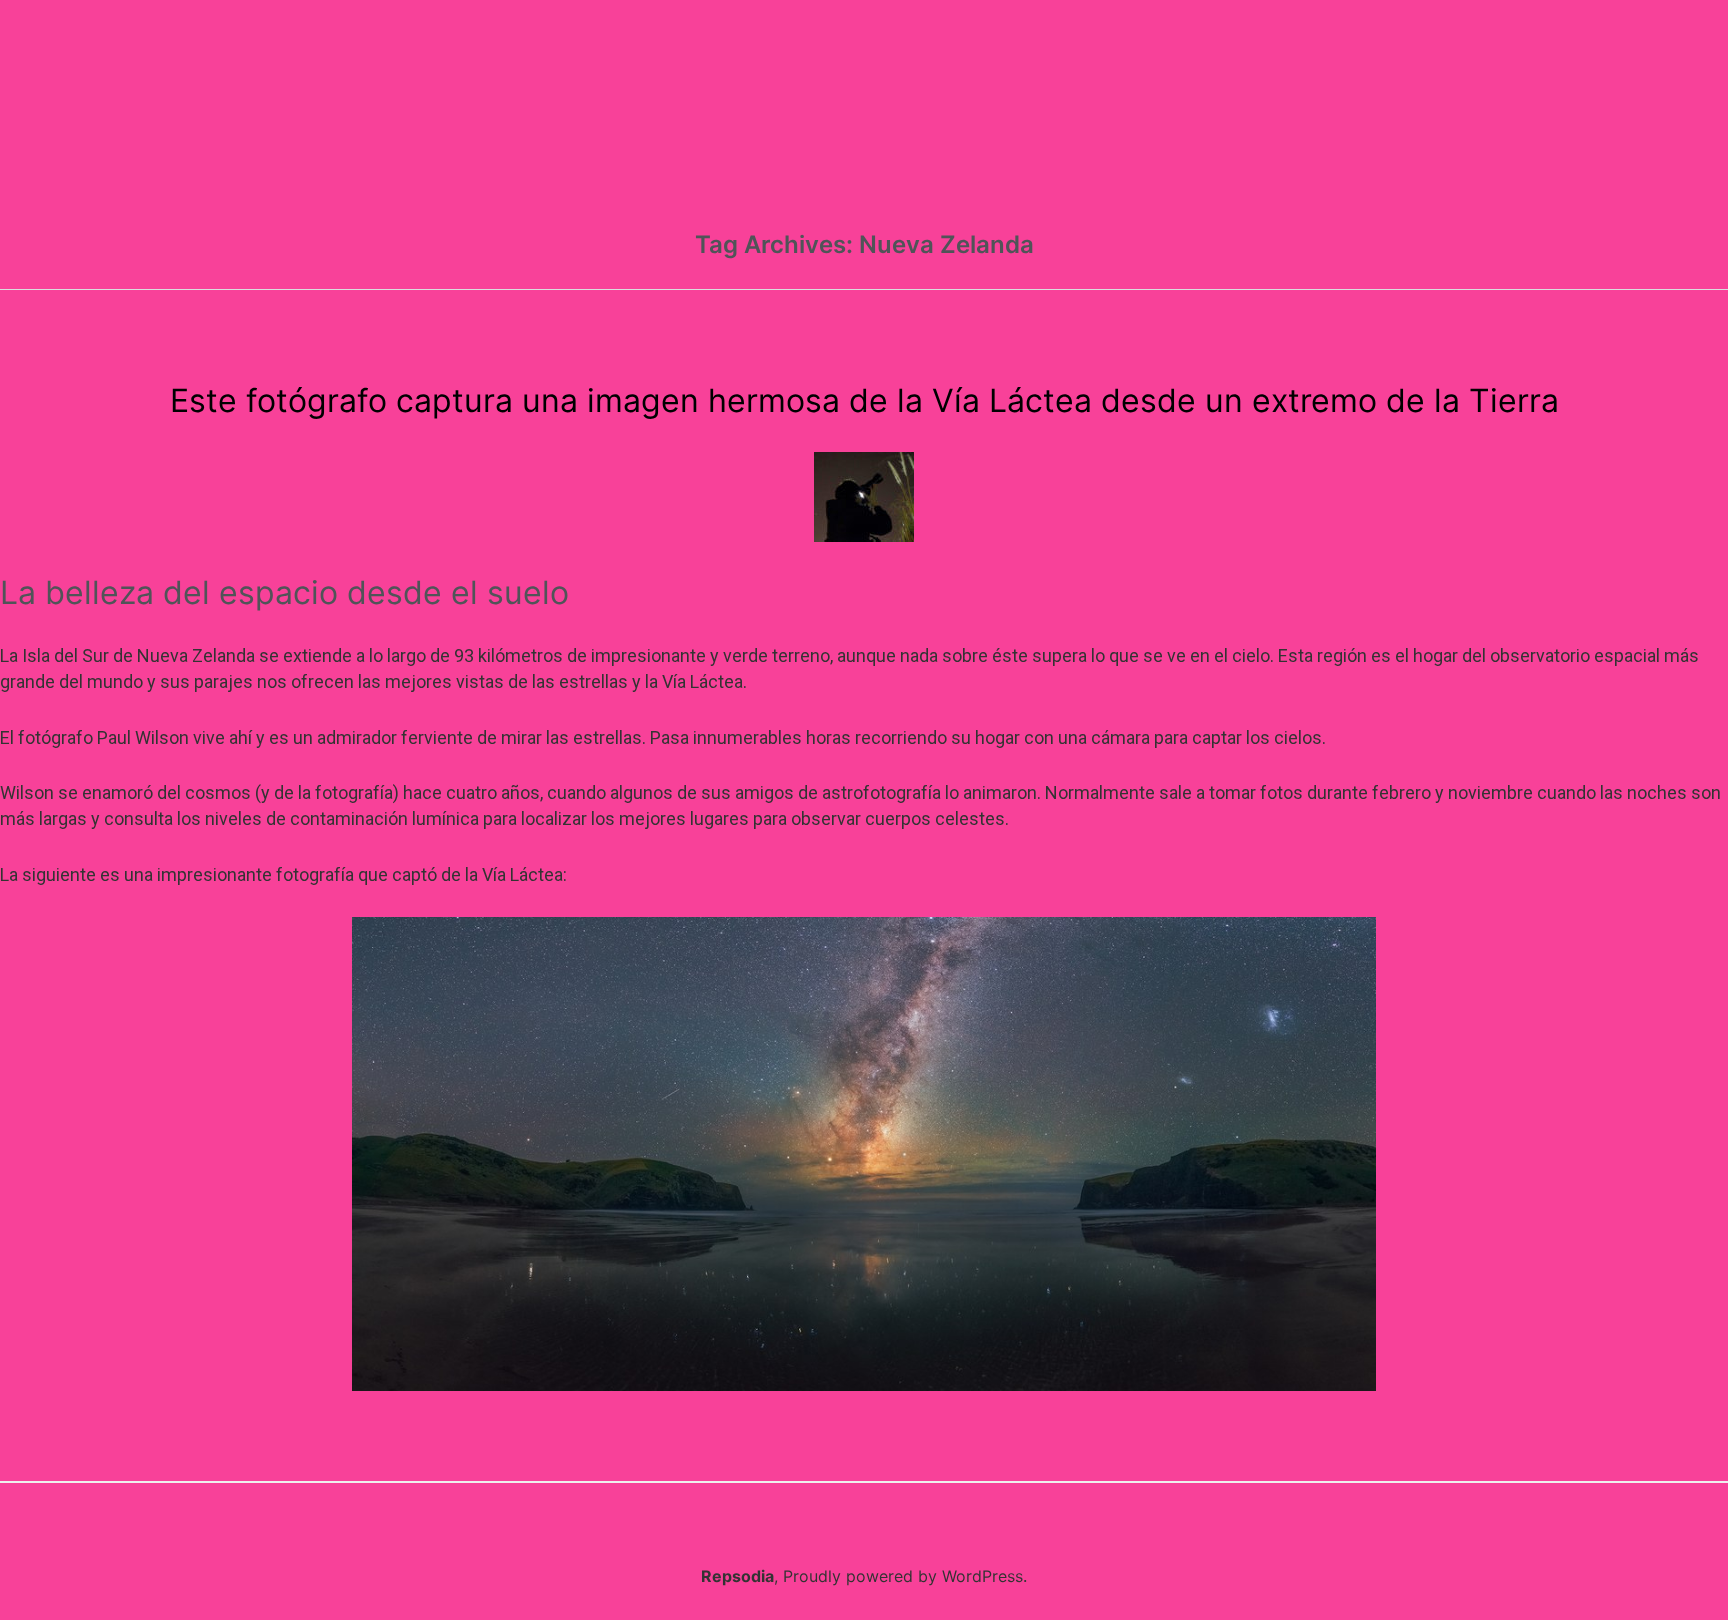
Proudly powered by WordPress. (905, 1576)
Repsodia (737, 1576)
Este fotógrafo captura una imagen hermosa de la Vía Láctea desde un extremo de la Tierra (864, 400)
